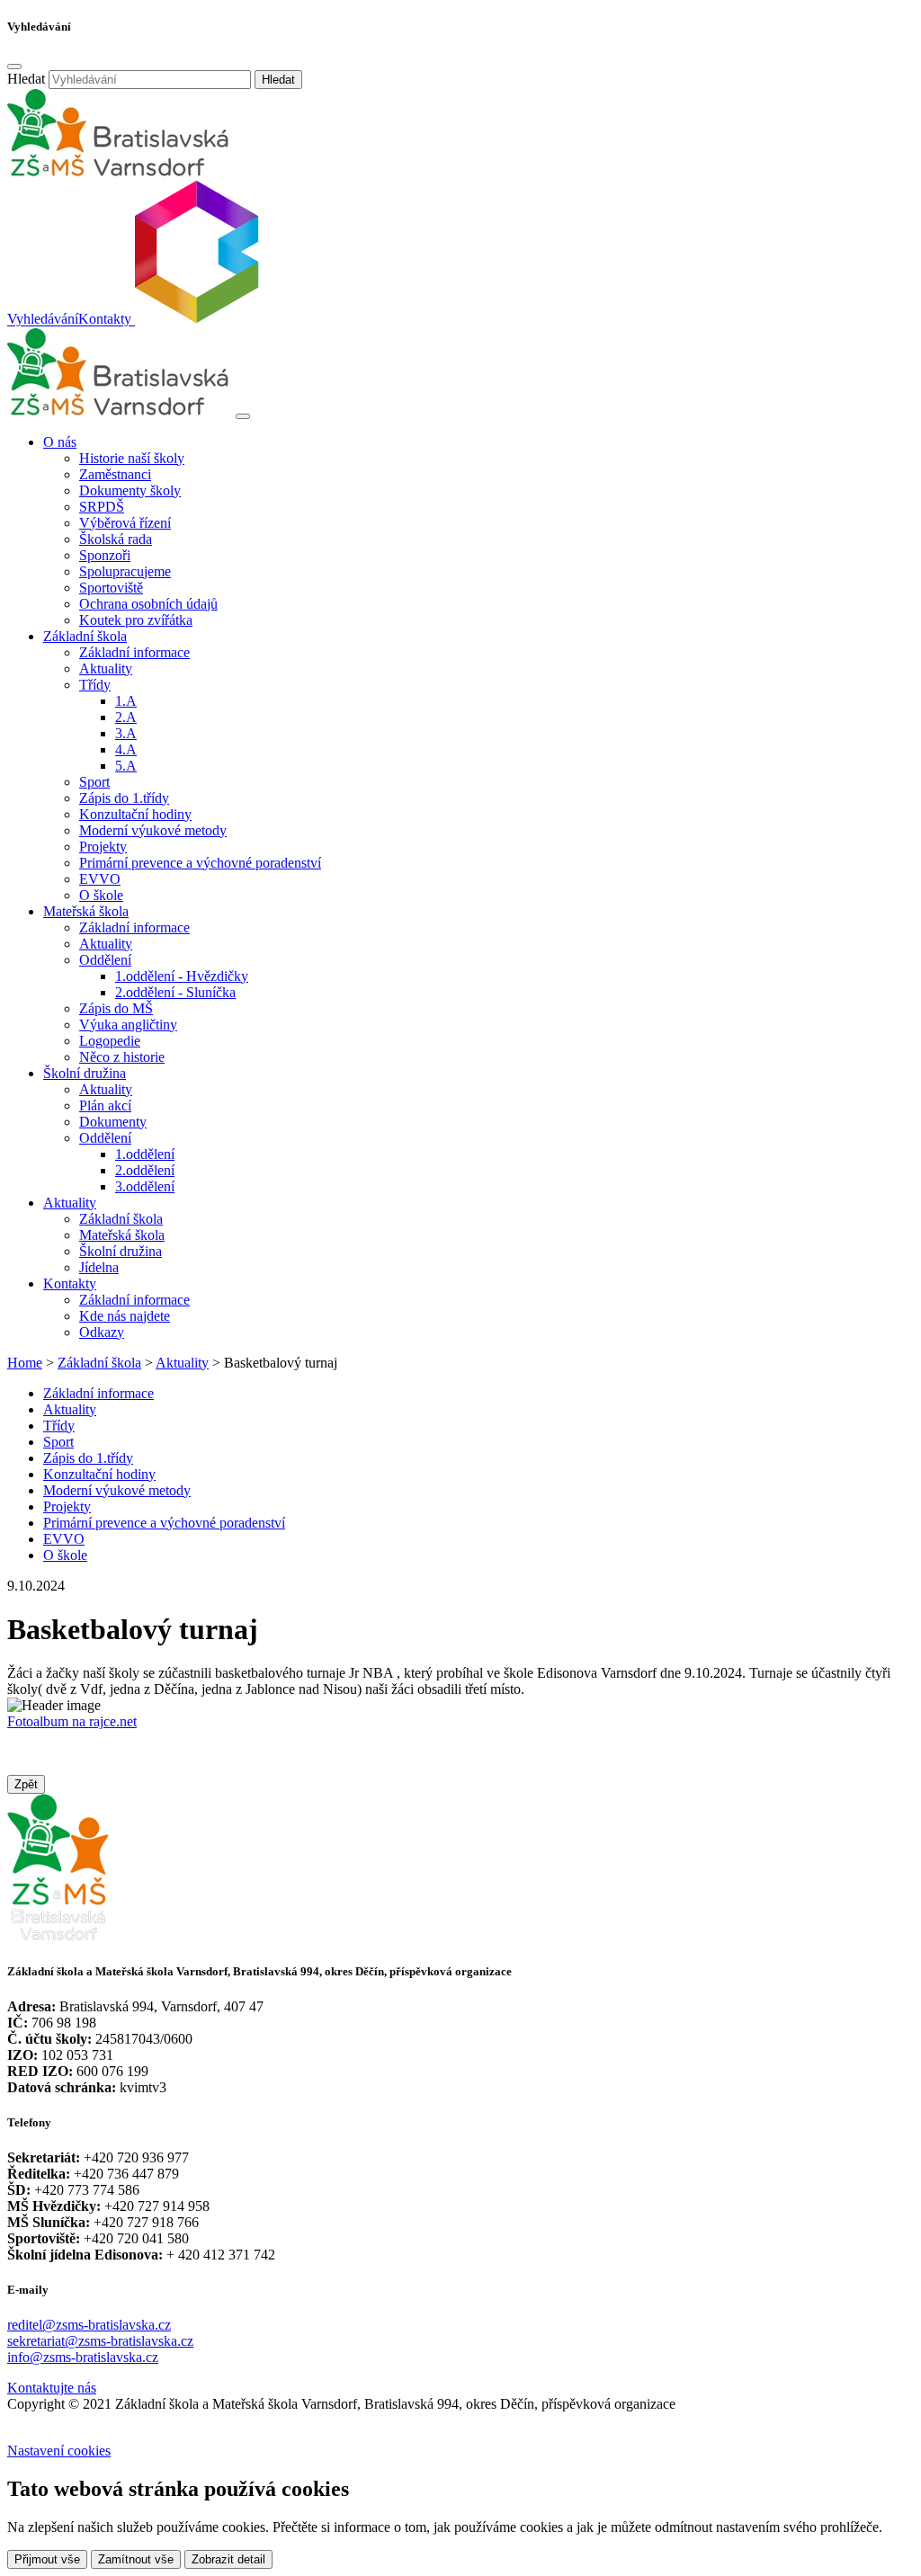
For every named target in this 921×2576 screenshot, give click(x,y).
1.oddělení (145, 1154)
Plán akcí (105, 1105)
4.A (126, 749)
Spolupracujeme (125, 571)
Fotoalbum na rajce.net (72, 1721)
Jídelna (99, 1267)
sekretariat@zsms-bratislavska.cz (100, 2341)
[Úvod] (120, 411)
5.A (126, 766)
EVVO (100, 879)
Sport (94, 782)
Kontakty (105, 320)
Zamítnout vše (136, 2559)
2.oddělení (145, 1170)
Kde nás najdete (125, 1316)
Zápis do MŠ (116, 1008)
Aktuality (106, 669)
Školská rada (116, 539)
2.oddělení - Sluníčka (175, 992)
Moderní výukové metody (153, 830)
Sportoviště (111, 588)
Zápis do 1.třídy (124, 798)
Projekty (103, 847)
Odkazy (102, 1332)
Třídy (59, 1426)
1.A (126, 701)
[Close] (14, 67)
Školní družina (121, 1251)
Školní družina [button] (85, 1073)
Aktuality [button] (70, 1203)
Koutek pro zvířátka (136, 620)
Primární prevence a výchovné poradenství (200, 863)
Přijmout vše (47, 2559)
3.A (126, 733)
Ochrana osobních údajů (148, 604)
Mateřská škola (122, 1235)
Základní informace (134, 652)
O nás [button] (60, 442)
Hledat (26, 79)
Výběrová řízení (125, 523)
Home (25, 1363)
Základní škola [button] (85, 636)
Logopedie (110, 1041)
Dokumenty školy (130, 490)
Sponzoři (105, 555)
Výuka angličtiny (128, 1025)
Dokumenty (113, 1122)
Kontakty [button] (70, 1284)
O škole (101, 895)
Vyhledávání (43, 320)
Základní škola (121, 1219)
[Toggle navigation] (243, 416)
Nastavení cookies (59, 2451)
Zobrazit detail (228, 2559)
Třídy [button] (95, 685)
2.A (126, 717)
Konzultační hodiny (135, 814)
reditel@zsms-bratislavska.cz (89, 2325)
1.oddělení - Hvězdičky (182, 976)
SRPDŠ (102, 507)
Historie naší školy (132, 458)
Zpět (26, 1784)
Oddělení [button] (105, 960)
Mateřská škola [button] (86, 911)
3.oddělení (145, 1186)
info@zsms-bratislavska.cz (83, 2357)
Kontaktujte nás (52, 2388)
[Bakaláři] (195, 320)
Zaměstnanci (115, 474)
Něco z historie (122, 1057)
